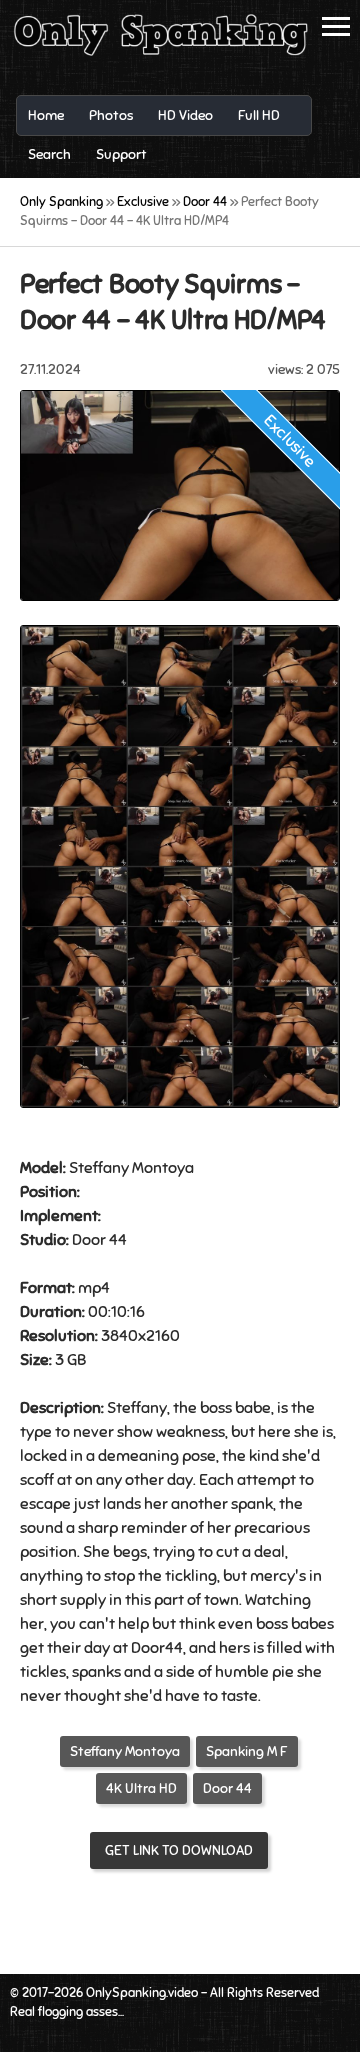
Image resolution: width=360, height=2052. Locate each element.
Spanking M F (247, 1751)
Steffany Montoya (125, 1751)
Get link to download (179, 1850)
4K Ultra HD (141, 1788)
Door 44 (227, 1788)
